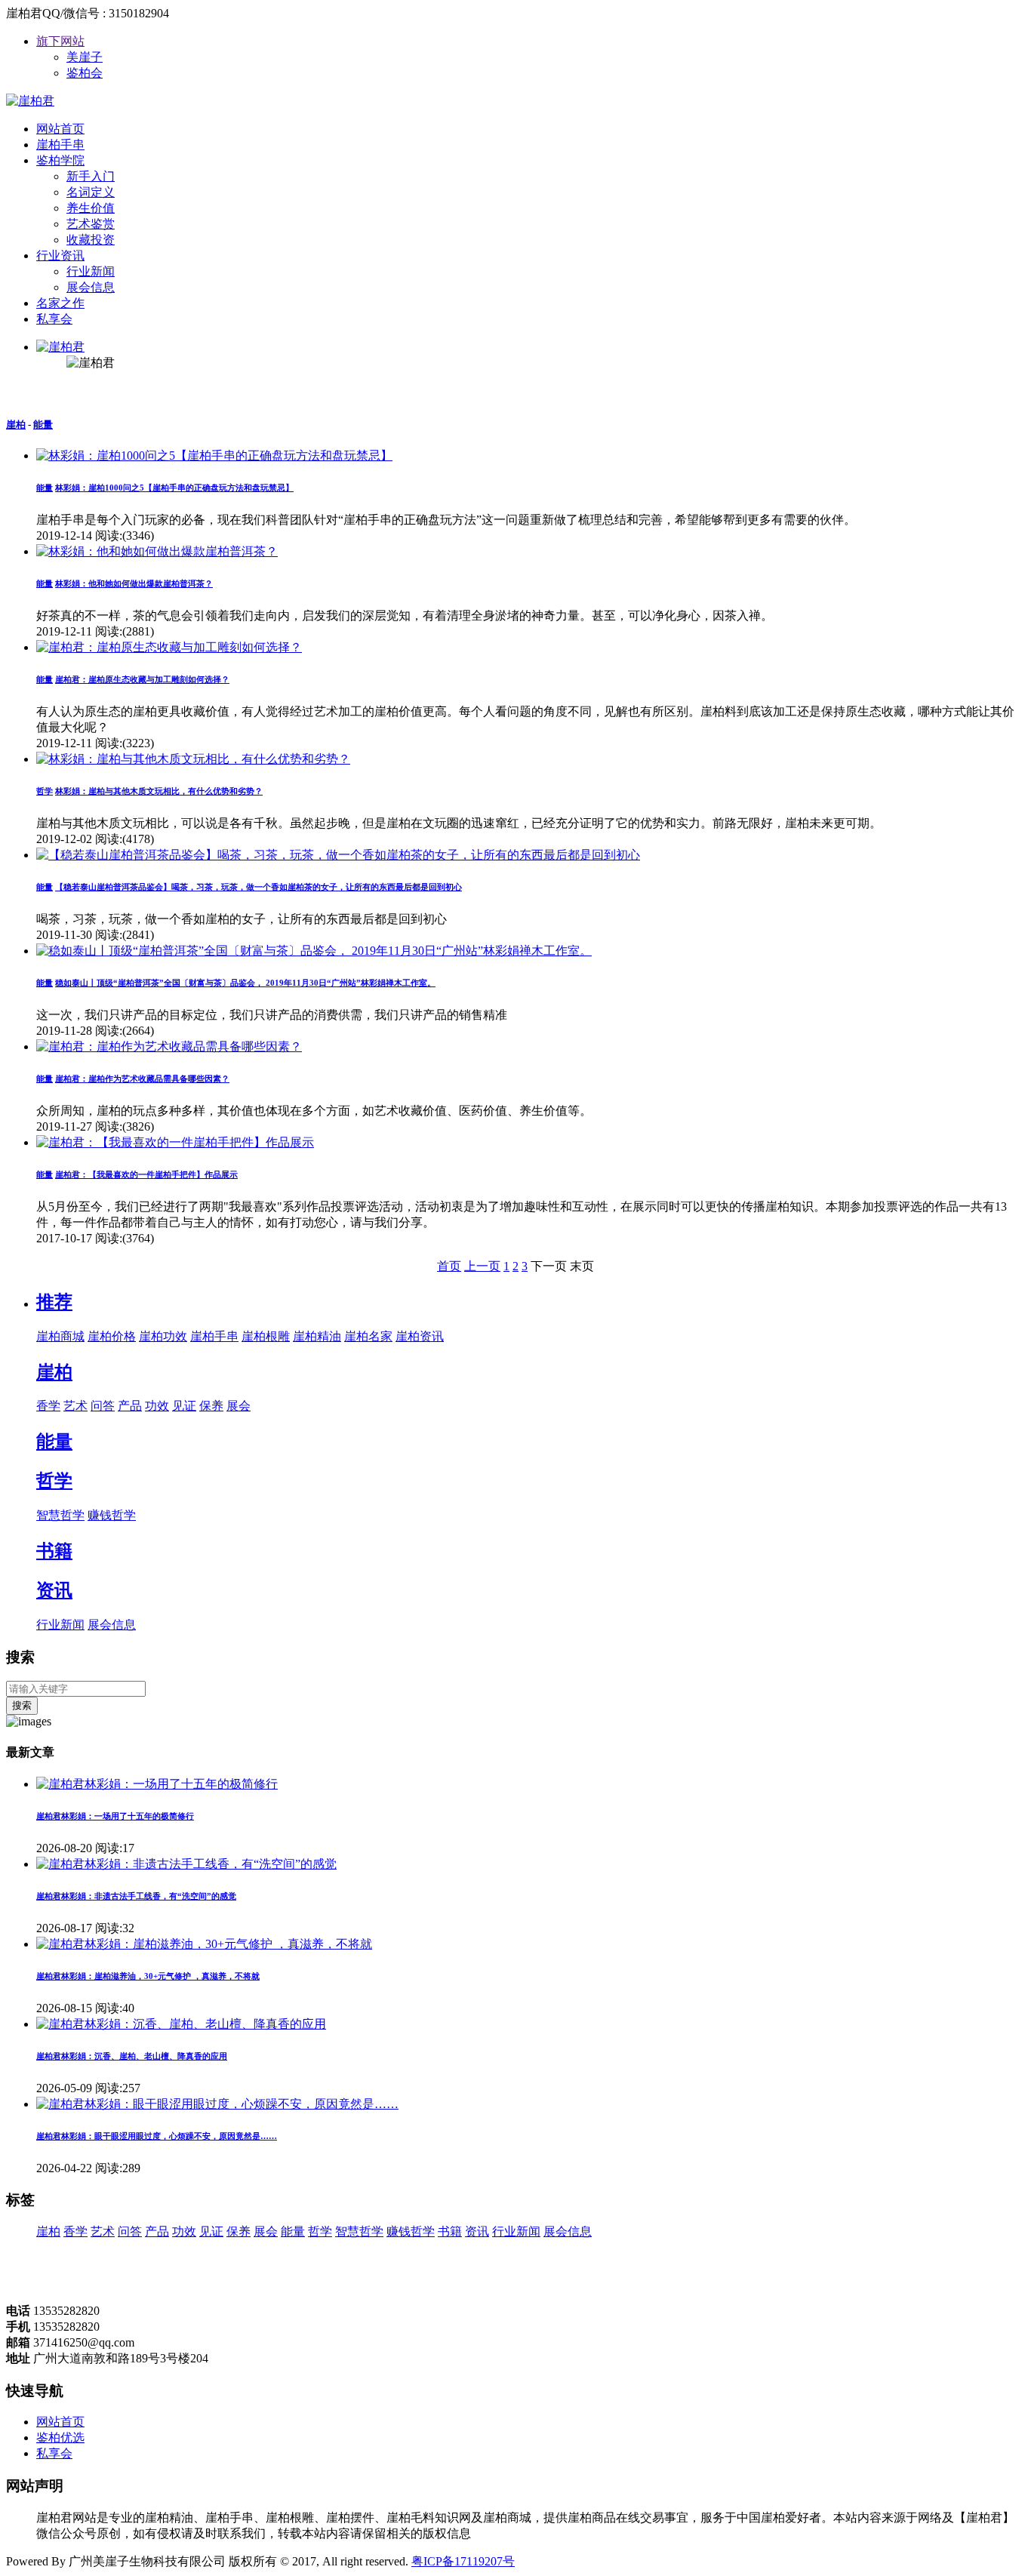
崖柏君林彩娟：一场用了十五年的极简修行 (115, 1816)
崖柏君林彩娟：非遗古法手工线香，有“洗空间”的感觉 (136, 1896)
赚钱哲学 (112, 1515)
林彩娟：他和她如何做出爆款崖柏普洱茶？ (134, 583)
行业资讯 (60, 255)
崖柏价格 (112, 1336)
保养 (211, 1406)
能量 (43, 425)
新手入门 (91, 176)
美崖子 (85, 57)
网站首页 (60, 129)
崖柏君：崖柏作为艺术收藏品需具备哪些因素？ (142, 1079)
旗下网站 (60, 41)
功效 (157, 1406)
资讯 (54, 1590)
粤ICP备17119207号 (463, 2561)
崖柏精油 (317, 1336)
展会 (239, 1406)
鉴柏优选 (60, 2438)
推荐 (54, 1302)
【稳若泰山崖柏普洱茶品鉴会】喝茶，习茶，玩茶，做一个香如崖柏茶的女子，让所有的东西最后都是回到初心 (259, 887)
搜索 (22, 1705)
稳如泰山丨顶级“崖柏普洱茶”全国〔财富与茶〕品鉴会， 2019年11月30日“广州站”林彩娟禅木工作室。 (245, 983)
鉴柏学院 (60, 160)
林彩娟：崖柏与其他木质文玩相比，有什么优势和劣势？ (159, 791)
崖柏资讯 (420, 1336)
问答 (103, 1406)
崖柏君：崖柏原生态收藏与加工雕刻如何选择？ (142, 679)
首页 (449, 1266)
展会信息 (91, 287)
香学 (48, 1406)
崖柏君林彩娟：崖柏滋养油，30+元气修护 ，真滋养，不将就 (148, 1976)
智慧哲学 (60, 1515)
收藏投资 (91, 240)
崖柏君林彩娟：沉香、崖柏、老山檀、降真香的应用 (132, 2056)
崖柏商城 (60, 1336)
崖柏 (16, 425)
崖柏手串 (60, 145)
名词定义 (91, 192)
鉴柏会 (85, 73)
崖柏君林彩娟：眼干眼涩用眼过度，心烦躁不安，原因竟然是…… (157, 2136)
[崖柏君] (30, 101)
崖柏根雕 (266, 1336)
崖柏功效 (163, 1336)
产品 (130, 1406)
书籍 (54, 1551)
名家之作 (60, 303)
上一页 (482, 1266)
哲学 (54, 1481)
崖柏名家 (368, 1336)
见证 (184, 1406)
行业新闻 (91, 271)
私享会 (54, 319)
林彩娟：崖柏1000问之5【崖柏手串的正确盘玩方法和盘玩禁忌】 (174, 488)
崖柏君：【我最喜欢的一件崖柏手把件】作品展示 (146, 1174)
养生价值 (91, 208)
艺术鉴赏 (91, 224)
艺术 (75, 1406)
